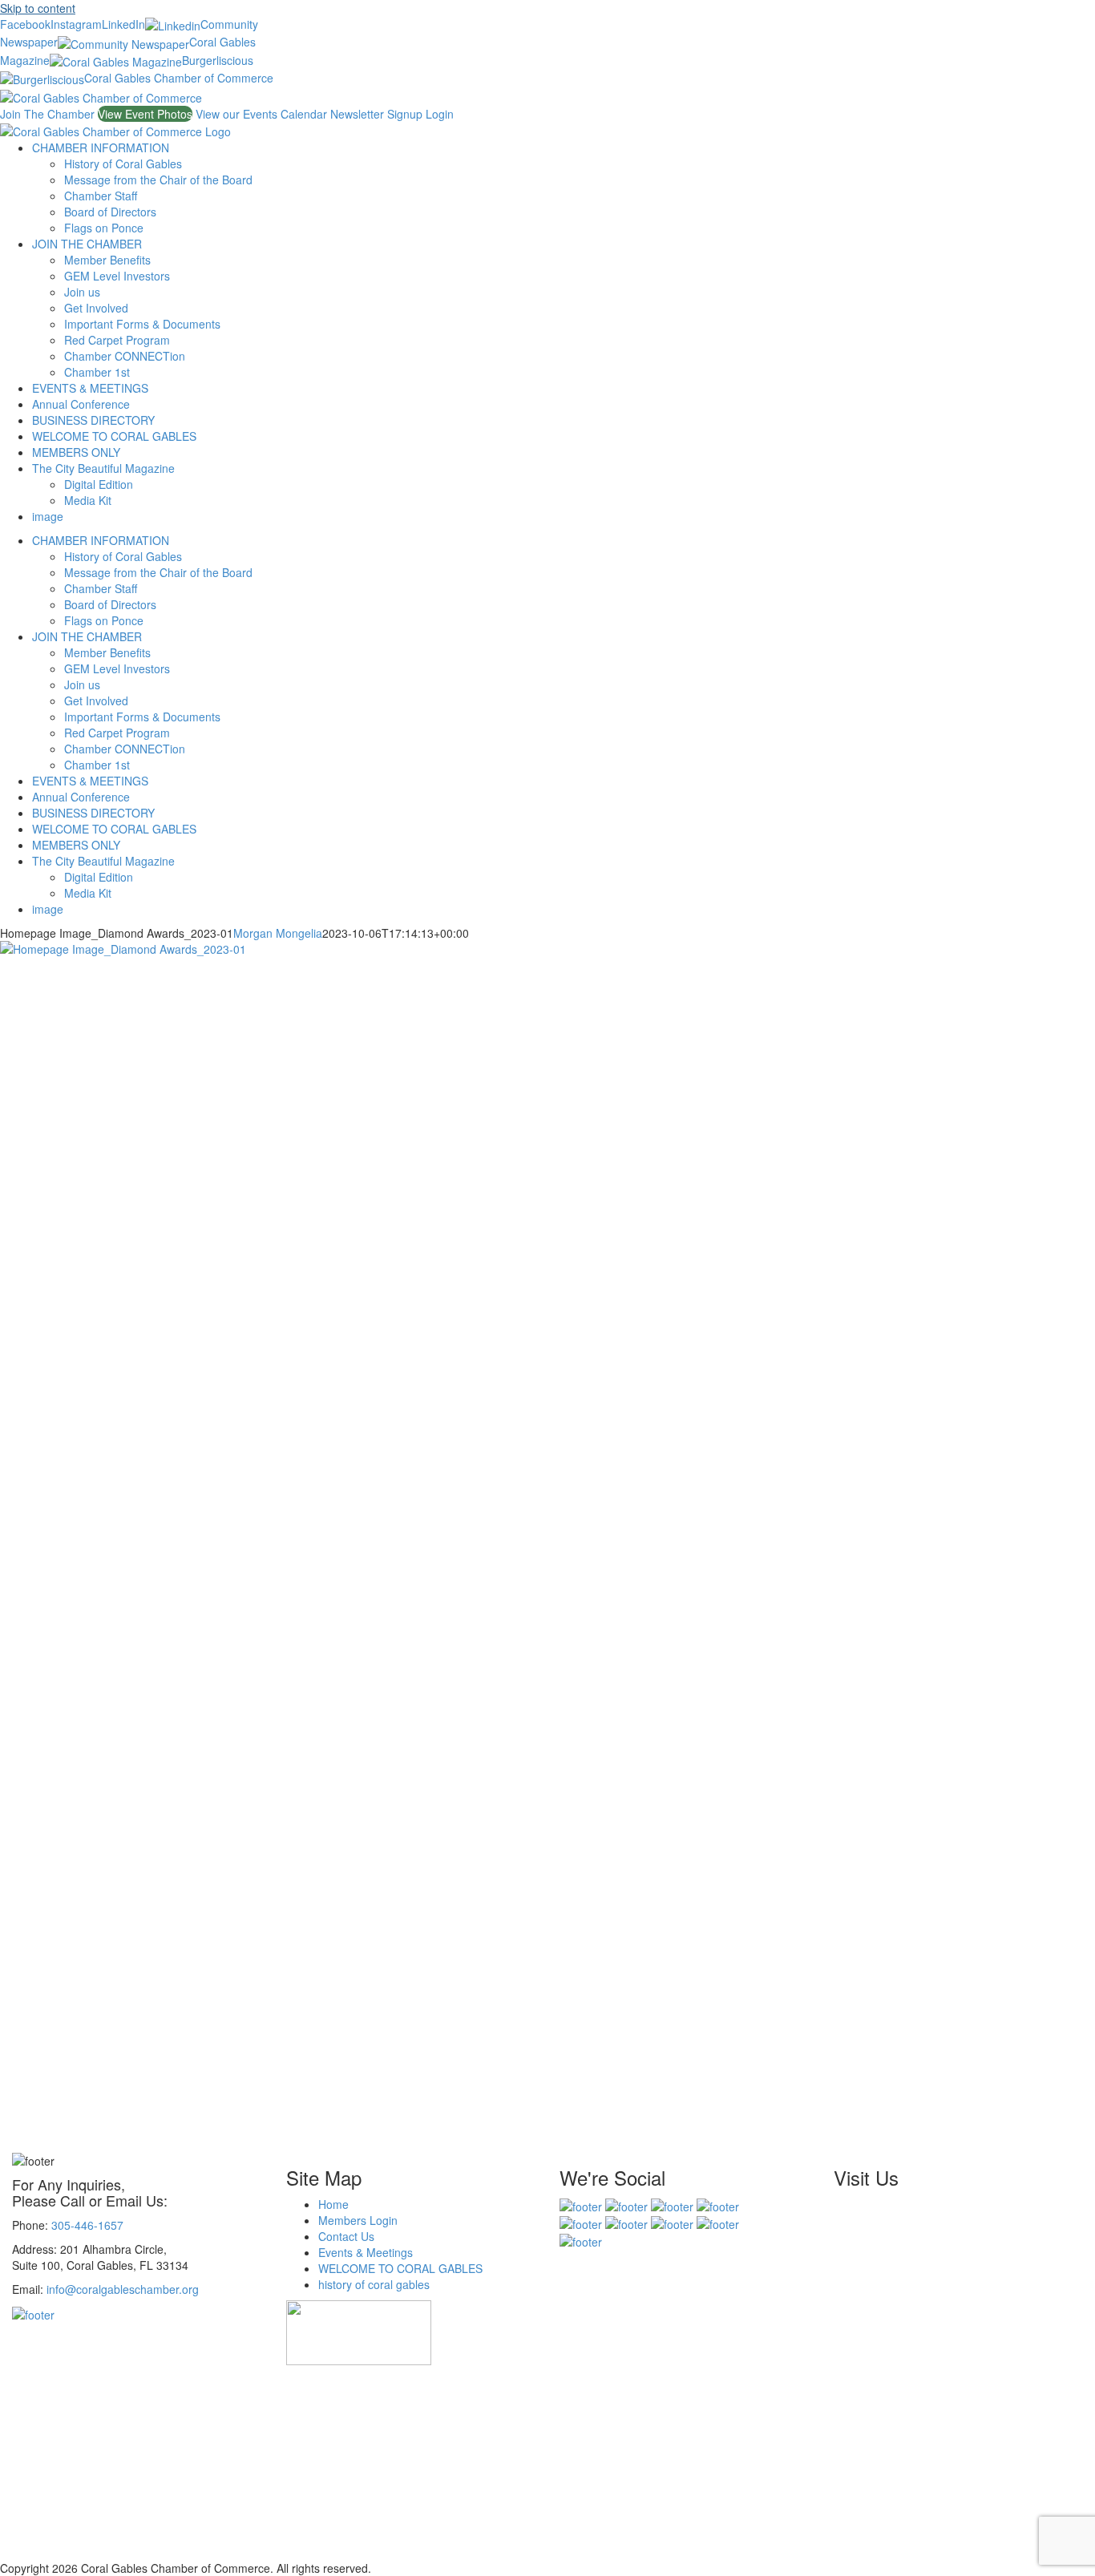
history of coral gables (374, 2284)
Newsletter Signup (378, 114)
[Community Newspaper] (626, 2223)
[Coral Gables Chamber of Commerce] (581, 2240)
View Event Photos (145, 114)
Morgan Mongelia (278, 933)
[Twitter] (672, 2204)
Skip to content (38, 8)
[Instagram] (626, 2204)
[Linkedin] (718, 2204)
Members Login (358, 2220)
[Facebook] (581, 2204)
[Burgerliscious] (718, 2223)
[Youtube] (581, 2223)
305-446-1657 (87, 2225)
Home (333, 2204)
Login (440, 114)
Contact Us (346, 2236)
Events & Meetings (366, 2252)
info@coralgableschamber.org (123, 2289)
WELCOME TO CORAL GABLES (400, 2268)
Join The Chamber (49, 114)
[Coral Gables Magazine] (672, 2223)
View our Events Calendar (263, 114)
